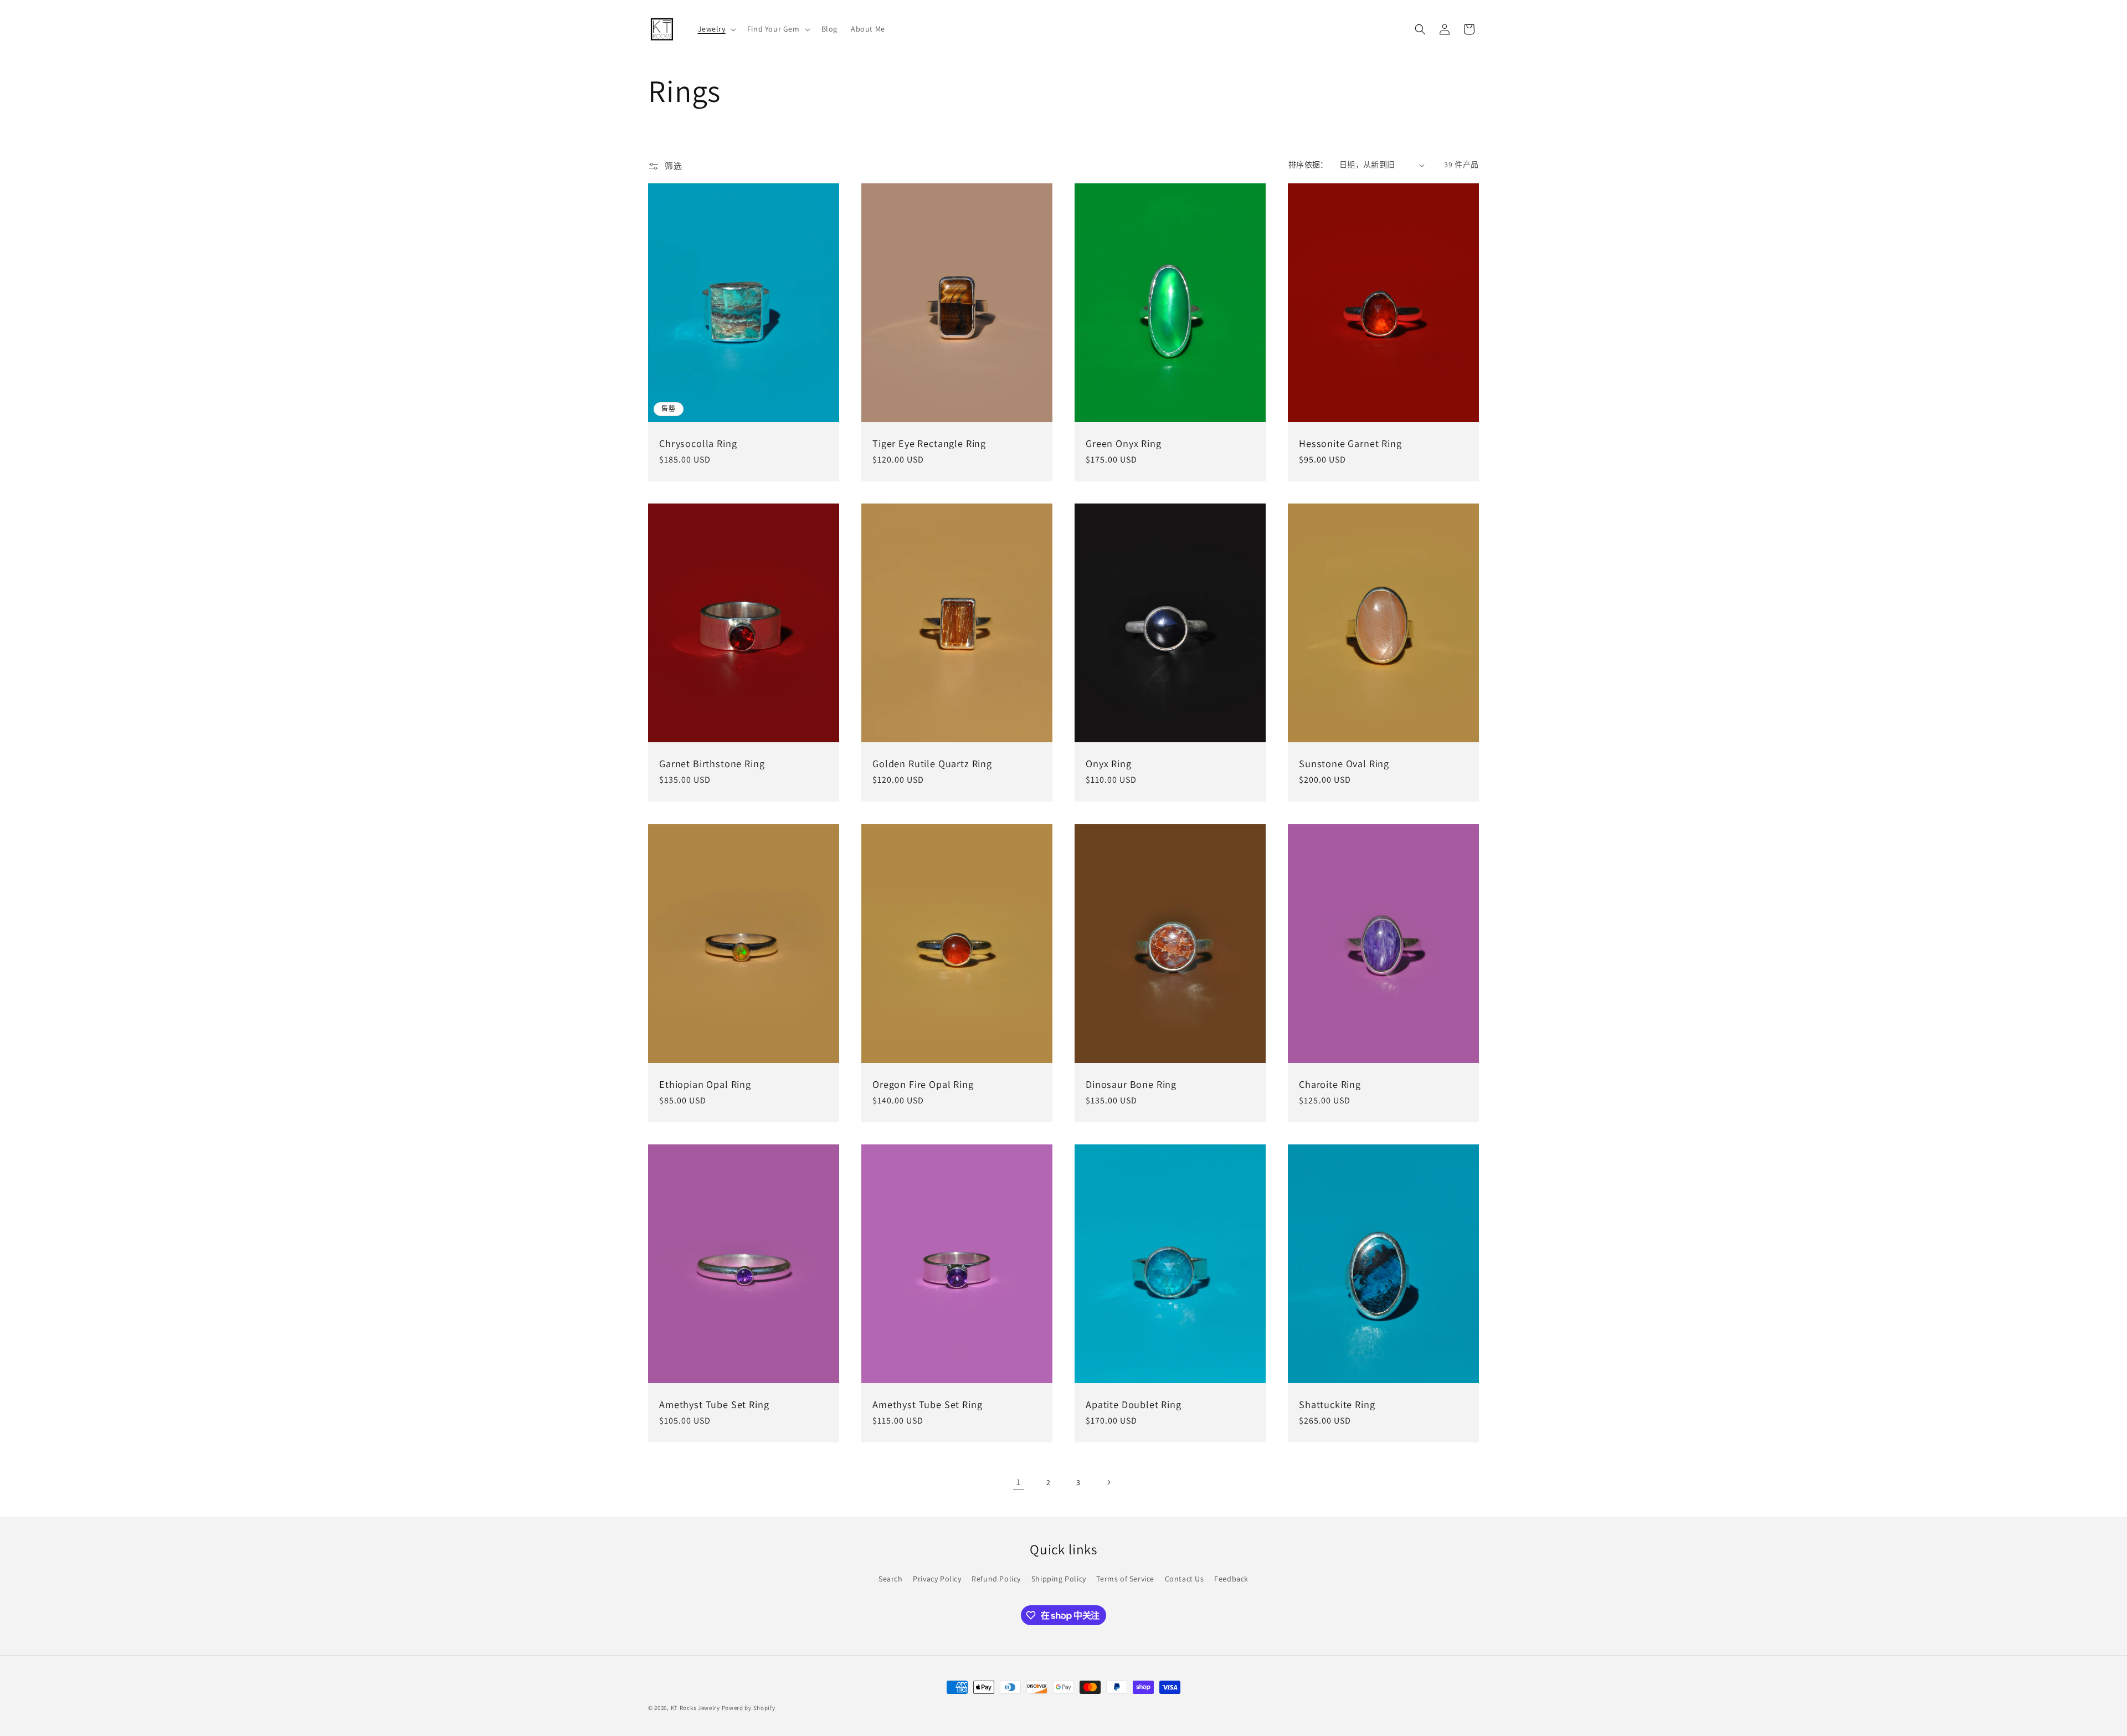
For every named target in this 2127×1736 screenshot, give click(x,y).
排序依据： (1308, 165)
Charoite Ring (1330, 1084)
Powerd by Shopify (749, 1708)
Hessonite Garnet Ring (1350, 443)
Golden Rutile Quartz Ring (932, 764)
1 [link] (1019, 1482)
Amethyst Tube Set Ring (714, 1404)
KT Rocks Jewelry (695, 1708)
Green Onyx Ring (1124, 443)
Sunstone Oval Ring (1344, 764)
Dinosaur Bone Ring (1131, 1084)
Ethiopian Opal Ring (705, 1084)
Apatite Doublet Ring (1134, 1404)
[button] (716, 29)
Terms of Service (1125, 1579)
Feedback (1231, 1579)
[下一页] (1108, 1482)
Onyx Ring (1109, 764)
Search (891, 1579)
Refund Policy (996, 1579)
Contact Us (1185, 1579)
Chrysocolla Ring (698, 443)
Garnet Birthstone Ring (712, 764)
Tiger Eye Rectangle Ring (929, 443)
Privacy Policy (937, 1579)
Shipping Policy (1059, 1579)
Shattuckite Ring (1337, 1404)
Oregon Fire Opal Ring (923, 1084)
